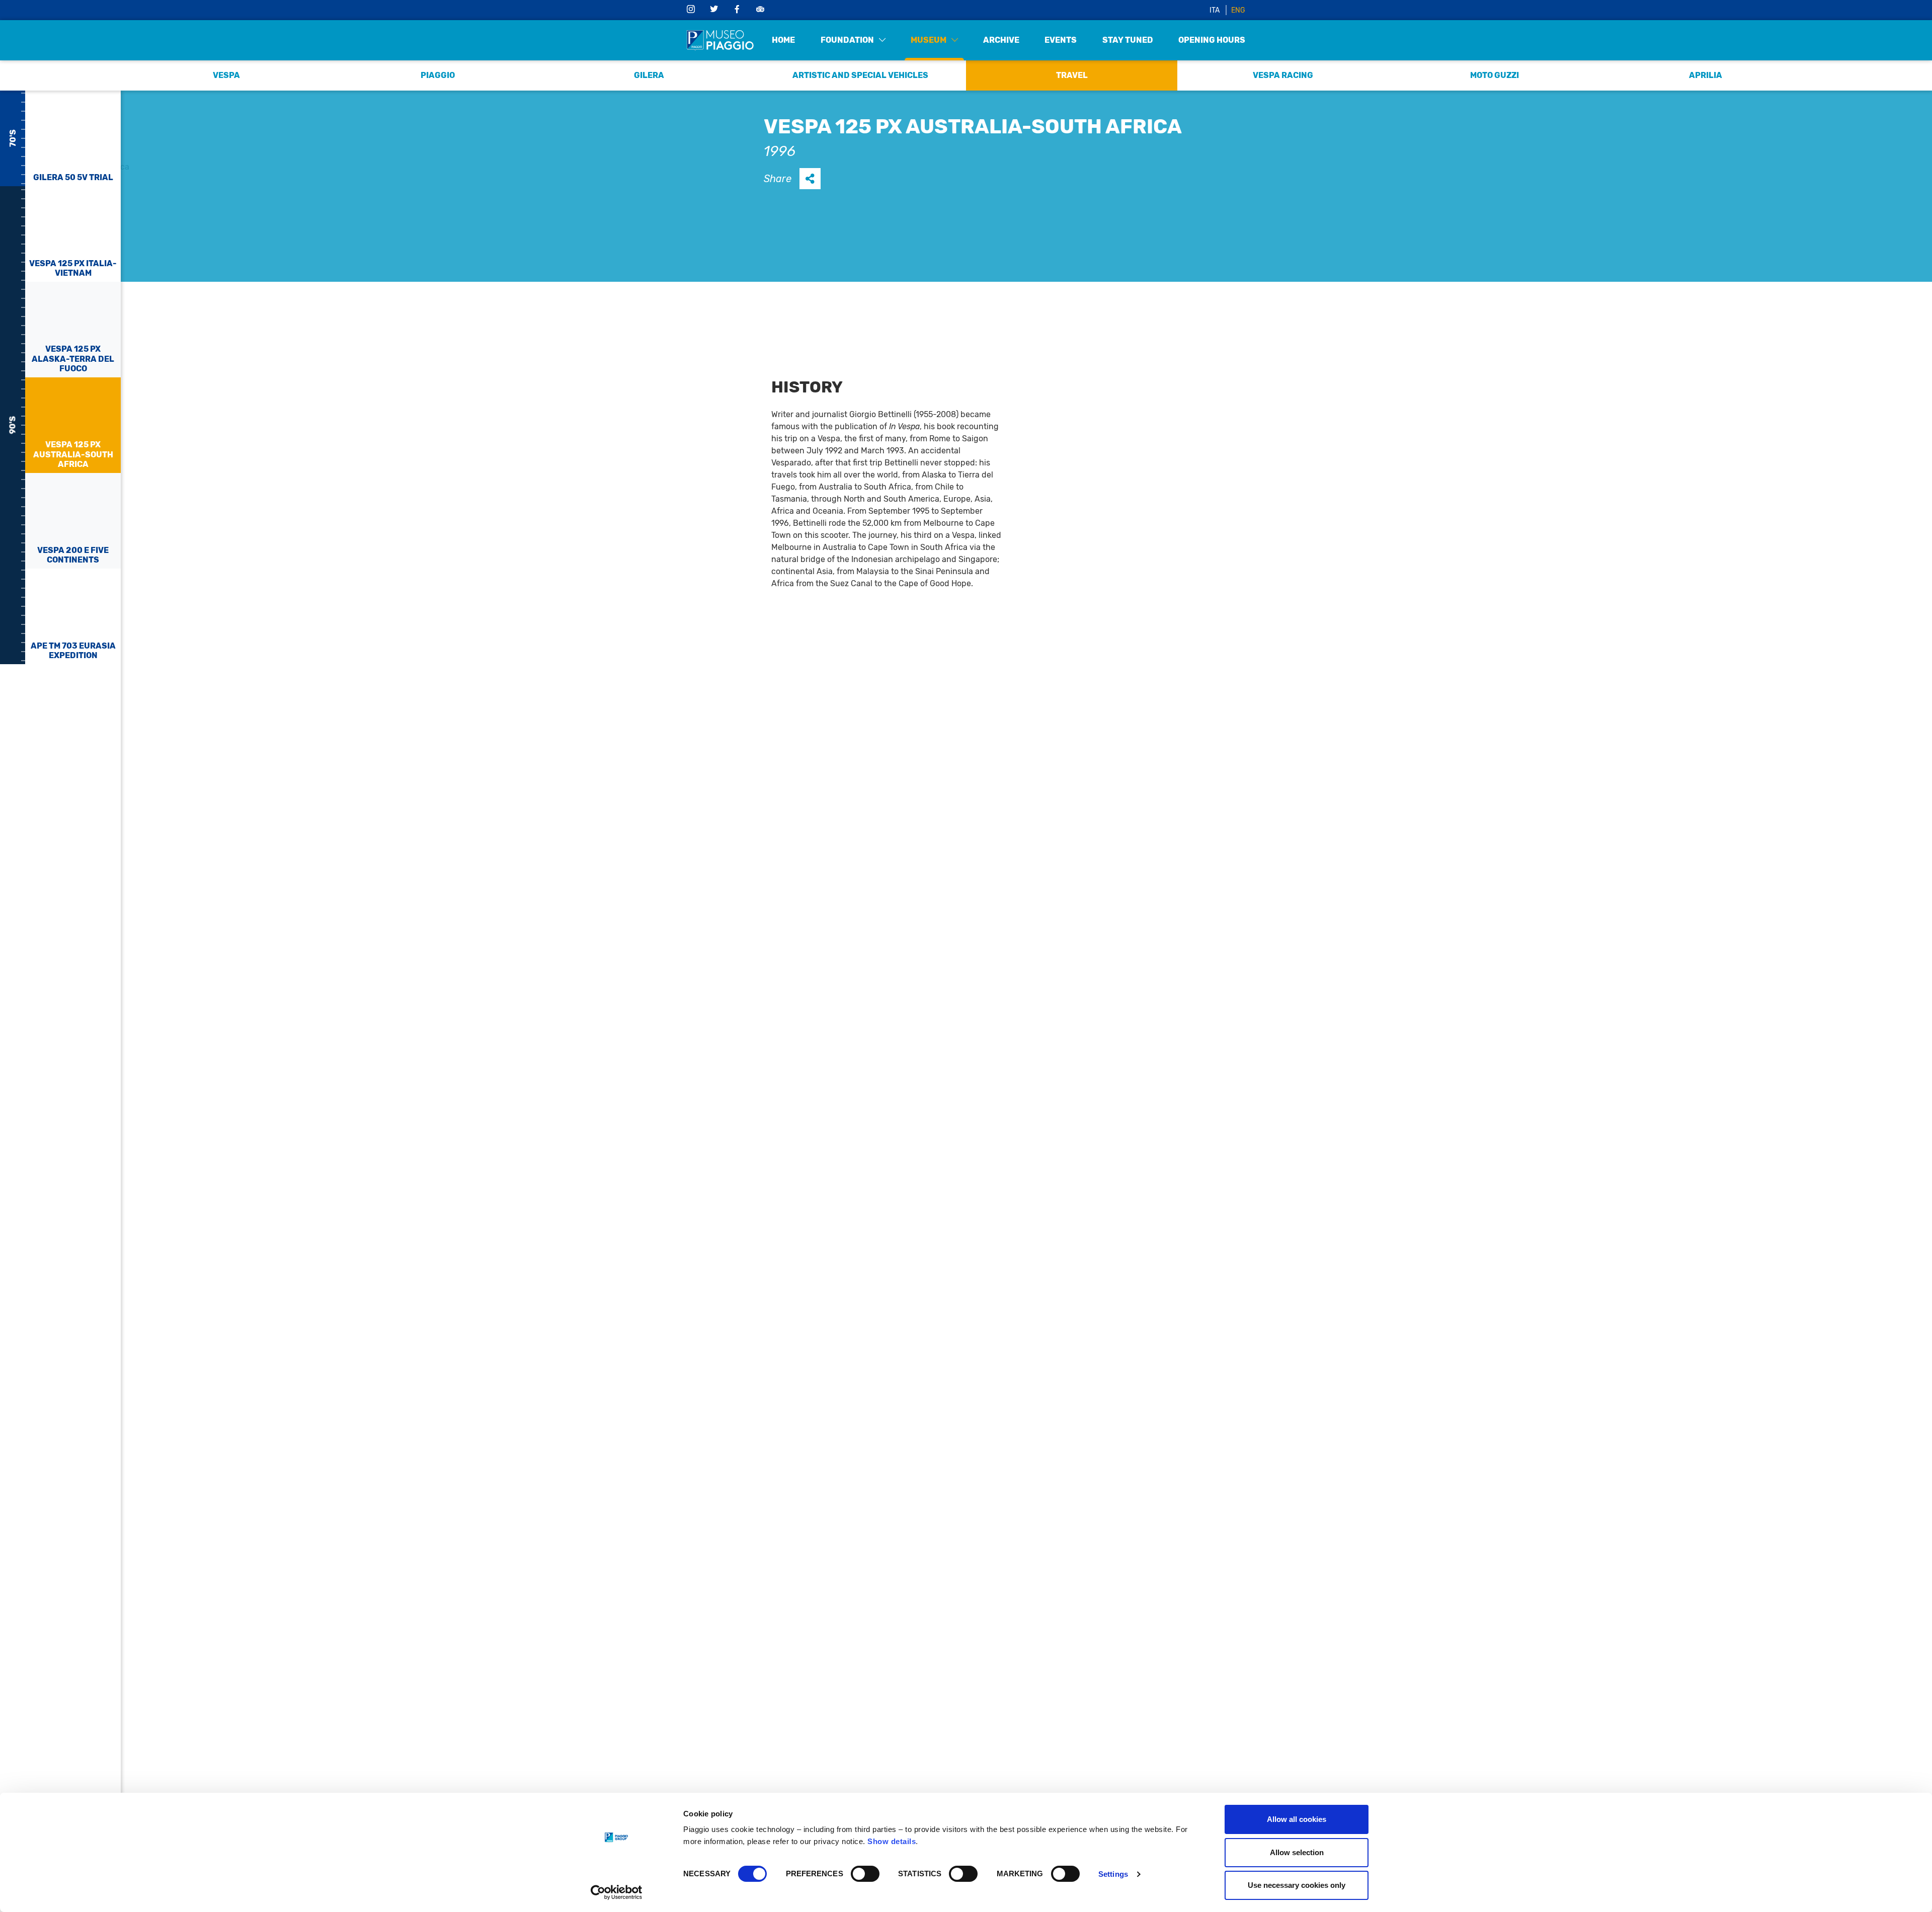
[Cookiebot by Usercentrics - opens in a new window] (617, 1892)
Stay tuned (1128, 40)
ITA (1215, 10)
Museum (929, 40)
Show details (892, 1841)
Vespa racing (1283, 75)
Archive (1001, 40)
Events (1061, 40)
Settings (1113, 1874)
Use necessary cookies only (1297, 1885)
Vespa (226, 75)
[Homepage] (720, 40)
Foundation (847, 40)
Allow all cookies (1297, 1819)
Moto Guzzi (1495, 75)
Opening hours (1212, 40)
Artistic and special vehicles (860, 75)
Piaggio (438, 75)
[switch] (865, 1874)
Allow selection (1297, 1852)
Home (783, 40)
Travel (1072, 75)
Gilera (649, 75)
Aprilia (1706, 75)
